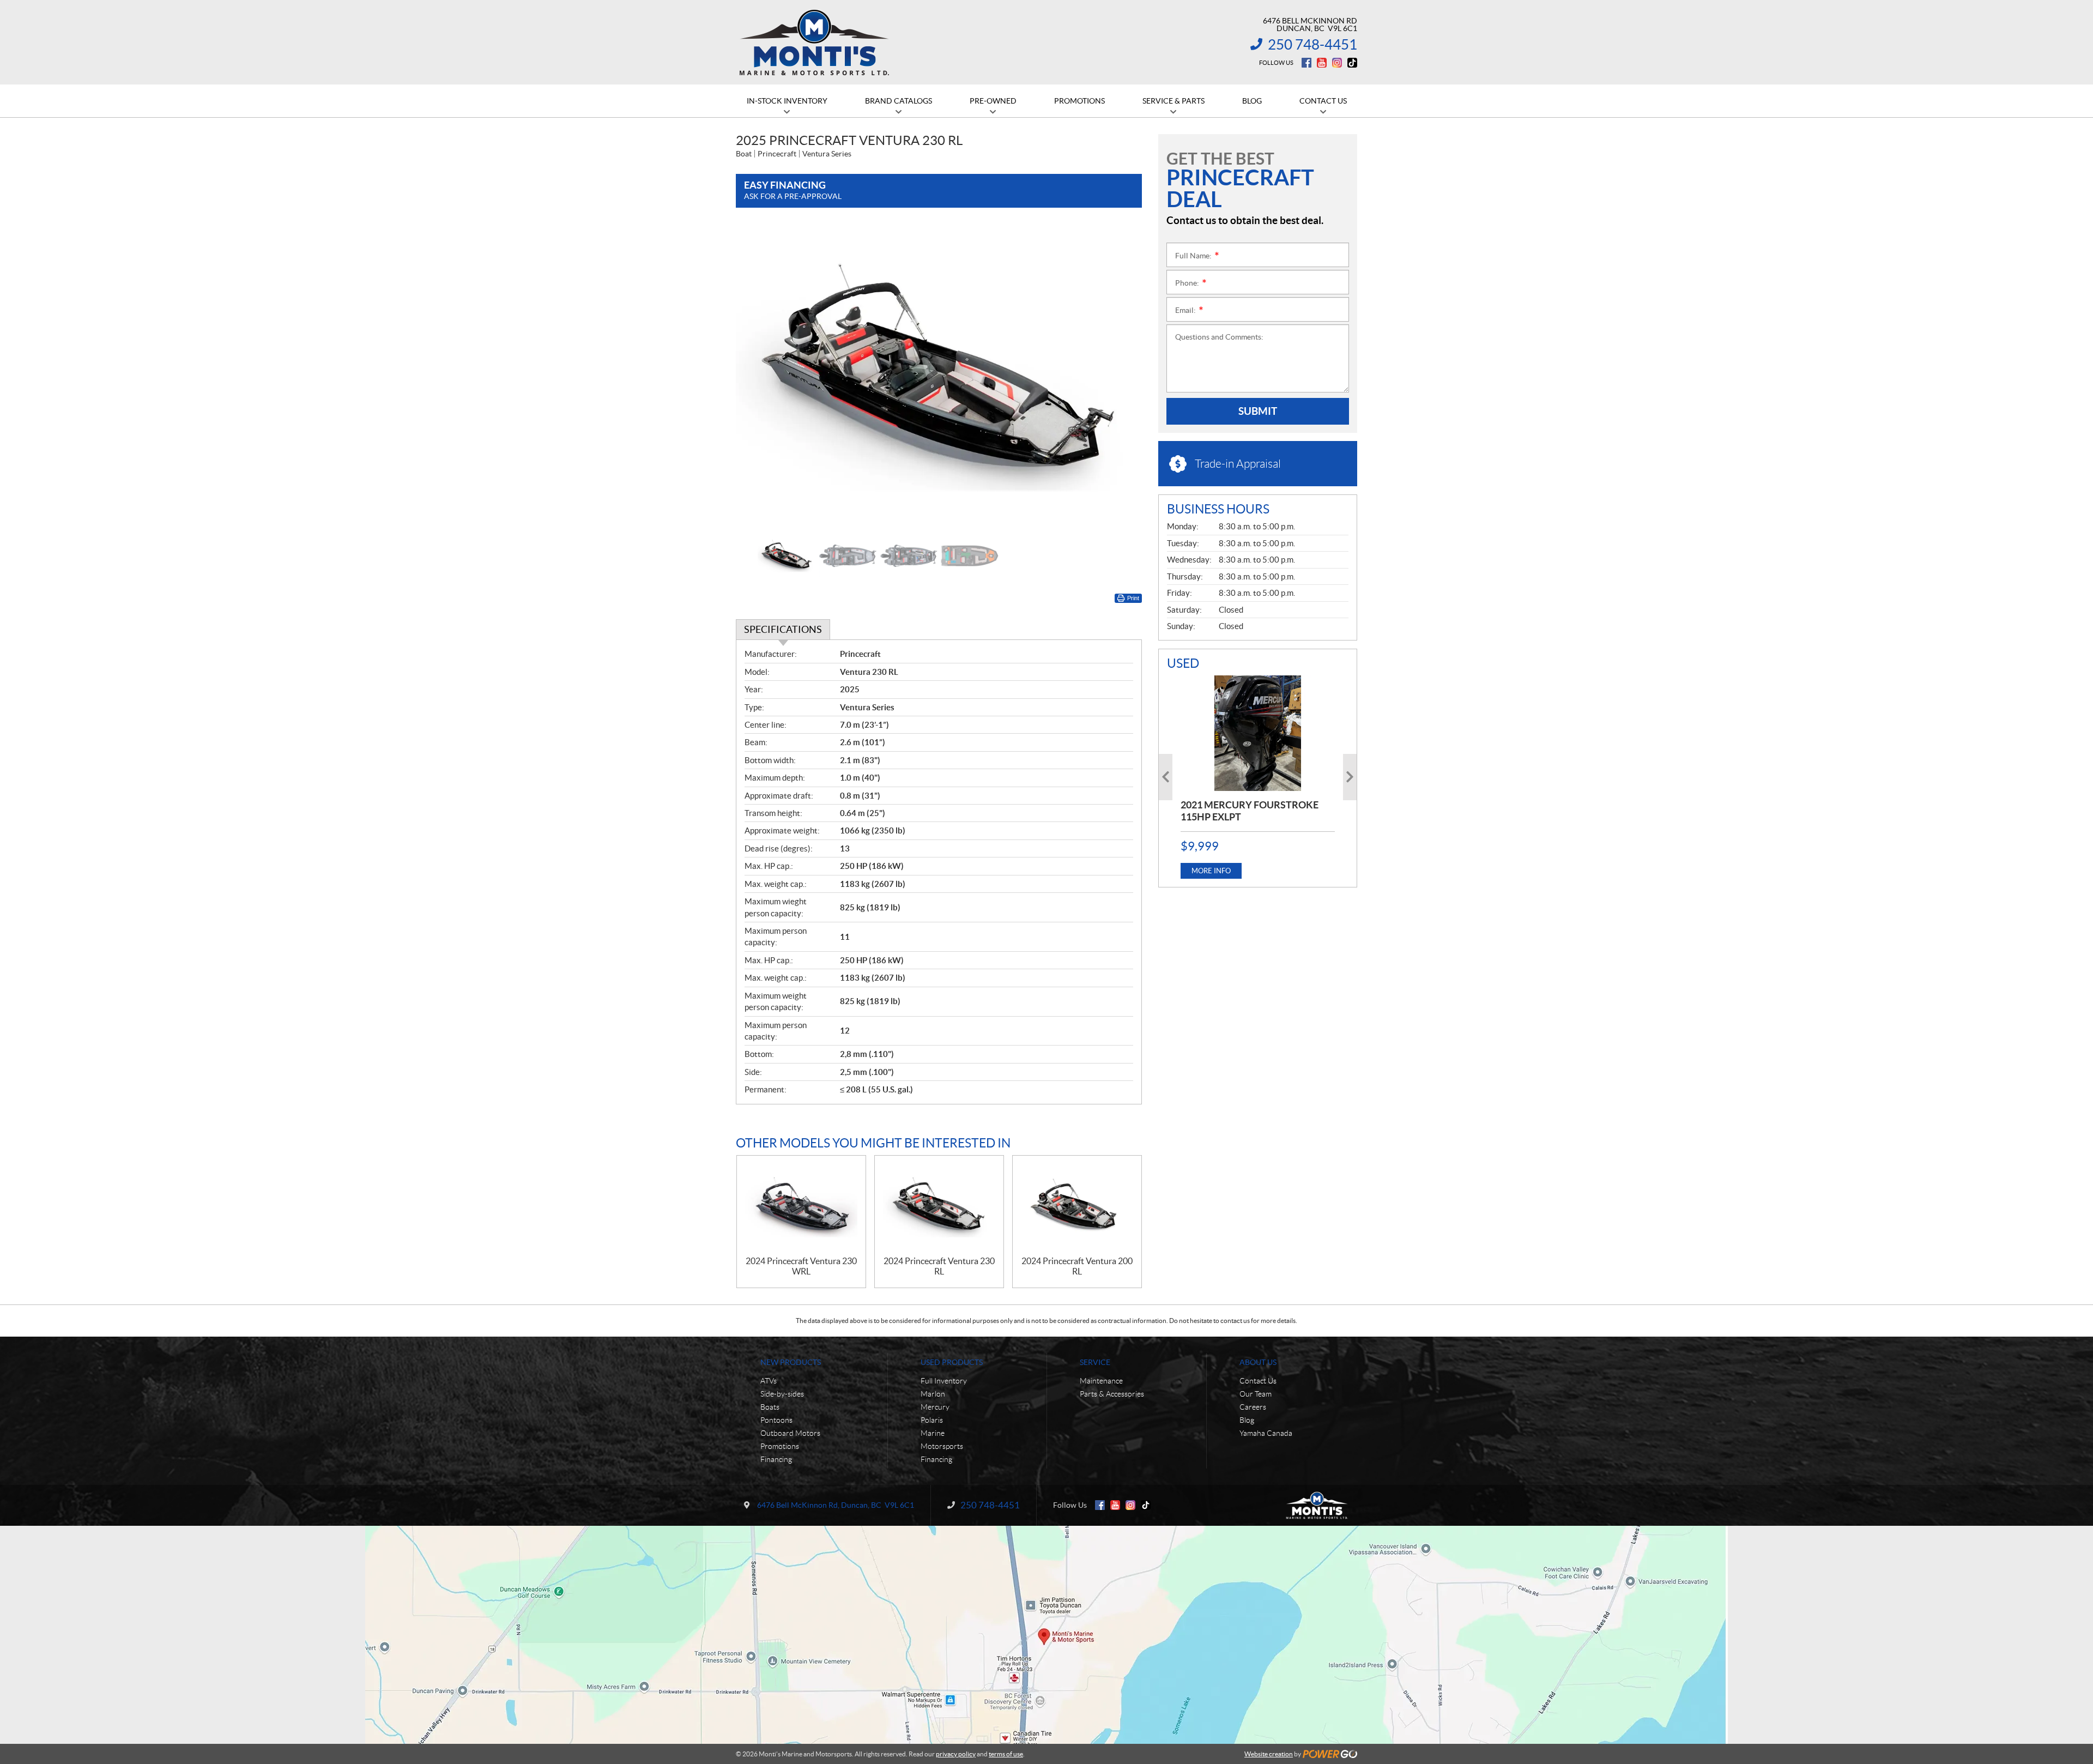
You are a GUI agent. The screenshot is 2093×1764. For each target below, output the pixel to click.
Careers (1253, 1407)
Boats (770, 1407)
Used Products (952, 1362)
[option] (939, 376)
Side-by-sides (782, 1394)
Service (1095, 1362)
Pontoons (776, 1420)
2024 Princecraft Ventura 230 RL (939, 1266)
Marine (933, 1433)
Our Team (1256, 1394)
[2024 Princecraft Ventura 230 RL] (939, 1206)
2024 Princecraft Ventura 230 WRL (801, 1266)
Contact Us (1258, 1381)
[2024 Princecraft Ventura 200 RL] (1077, 1206)
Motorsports (942, 1446)
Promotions (780, 1446)
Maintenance (1101, 1381)
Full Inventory (944, 1381)
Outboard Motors (790, 1433)
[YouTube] (1322, 63)
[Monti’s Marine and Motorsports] (814, 43)
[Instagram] (1337, 63)
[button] (758, 376)
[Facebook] (1306, 63)
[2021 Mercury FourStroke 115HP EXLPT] (1258, 733)
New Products (791, 1362)
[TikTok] (1352, 63)
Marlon (933, 1394)
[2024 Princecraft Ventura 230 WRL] (801, 1206)
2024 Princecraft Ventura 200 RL (1077, 1266)
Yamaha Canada (1266, 1433)
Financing (776, 1459)
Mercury (935, 1407)
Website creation (1269, 1754)
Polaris (932, 1420)
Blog (1247, 1420)
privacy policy (956, 1754)
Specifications (783, 629)
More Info (1211, 871)
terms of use (1006, 1754)
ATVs (769, 1381)
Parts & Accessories (1112, 1394)
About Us (1258, 1362)
